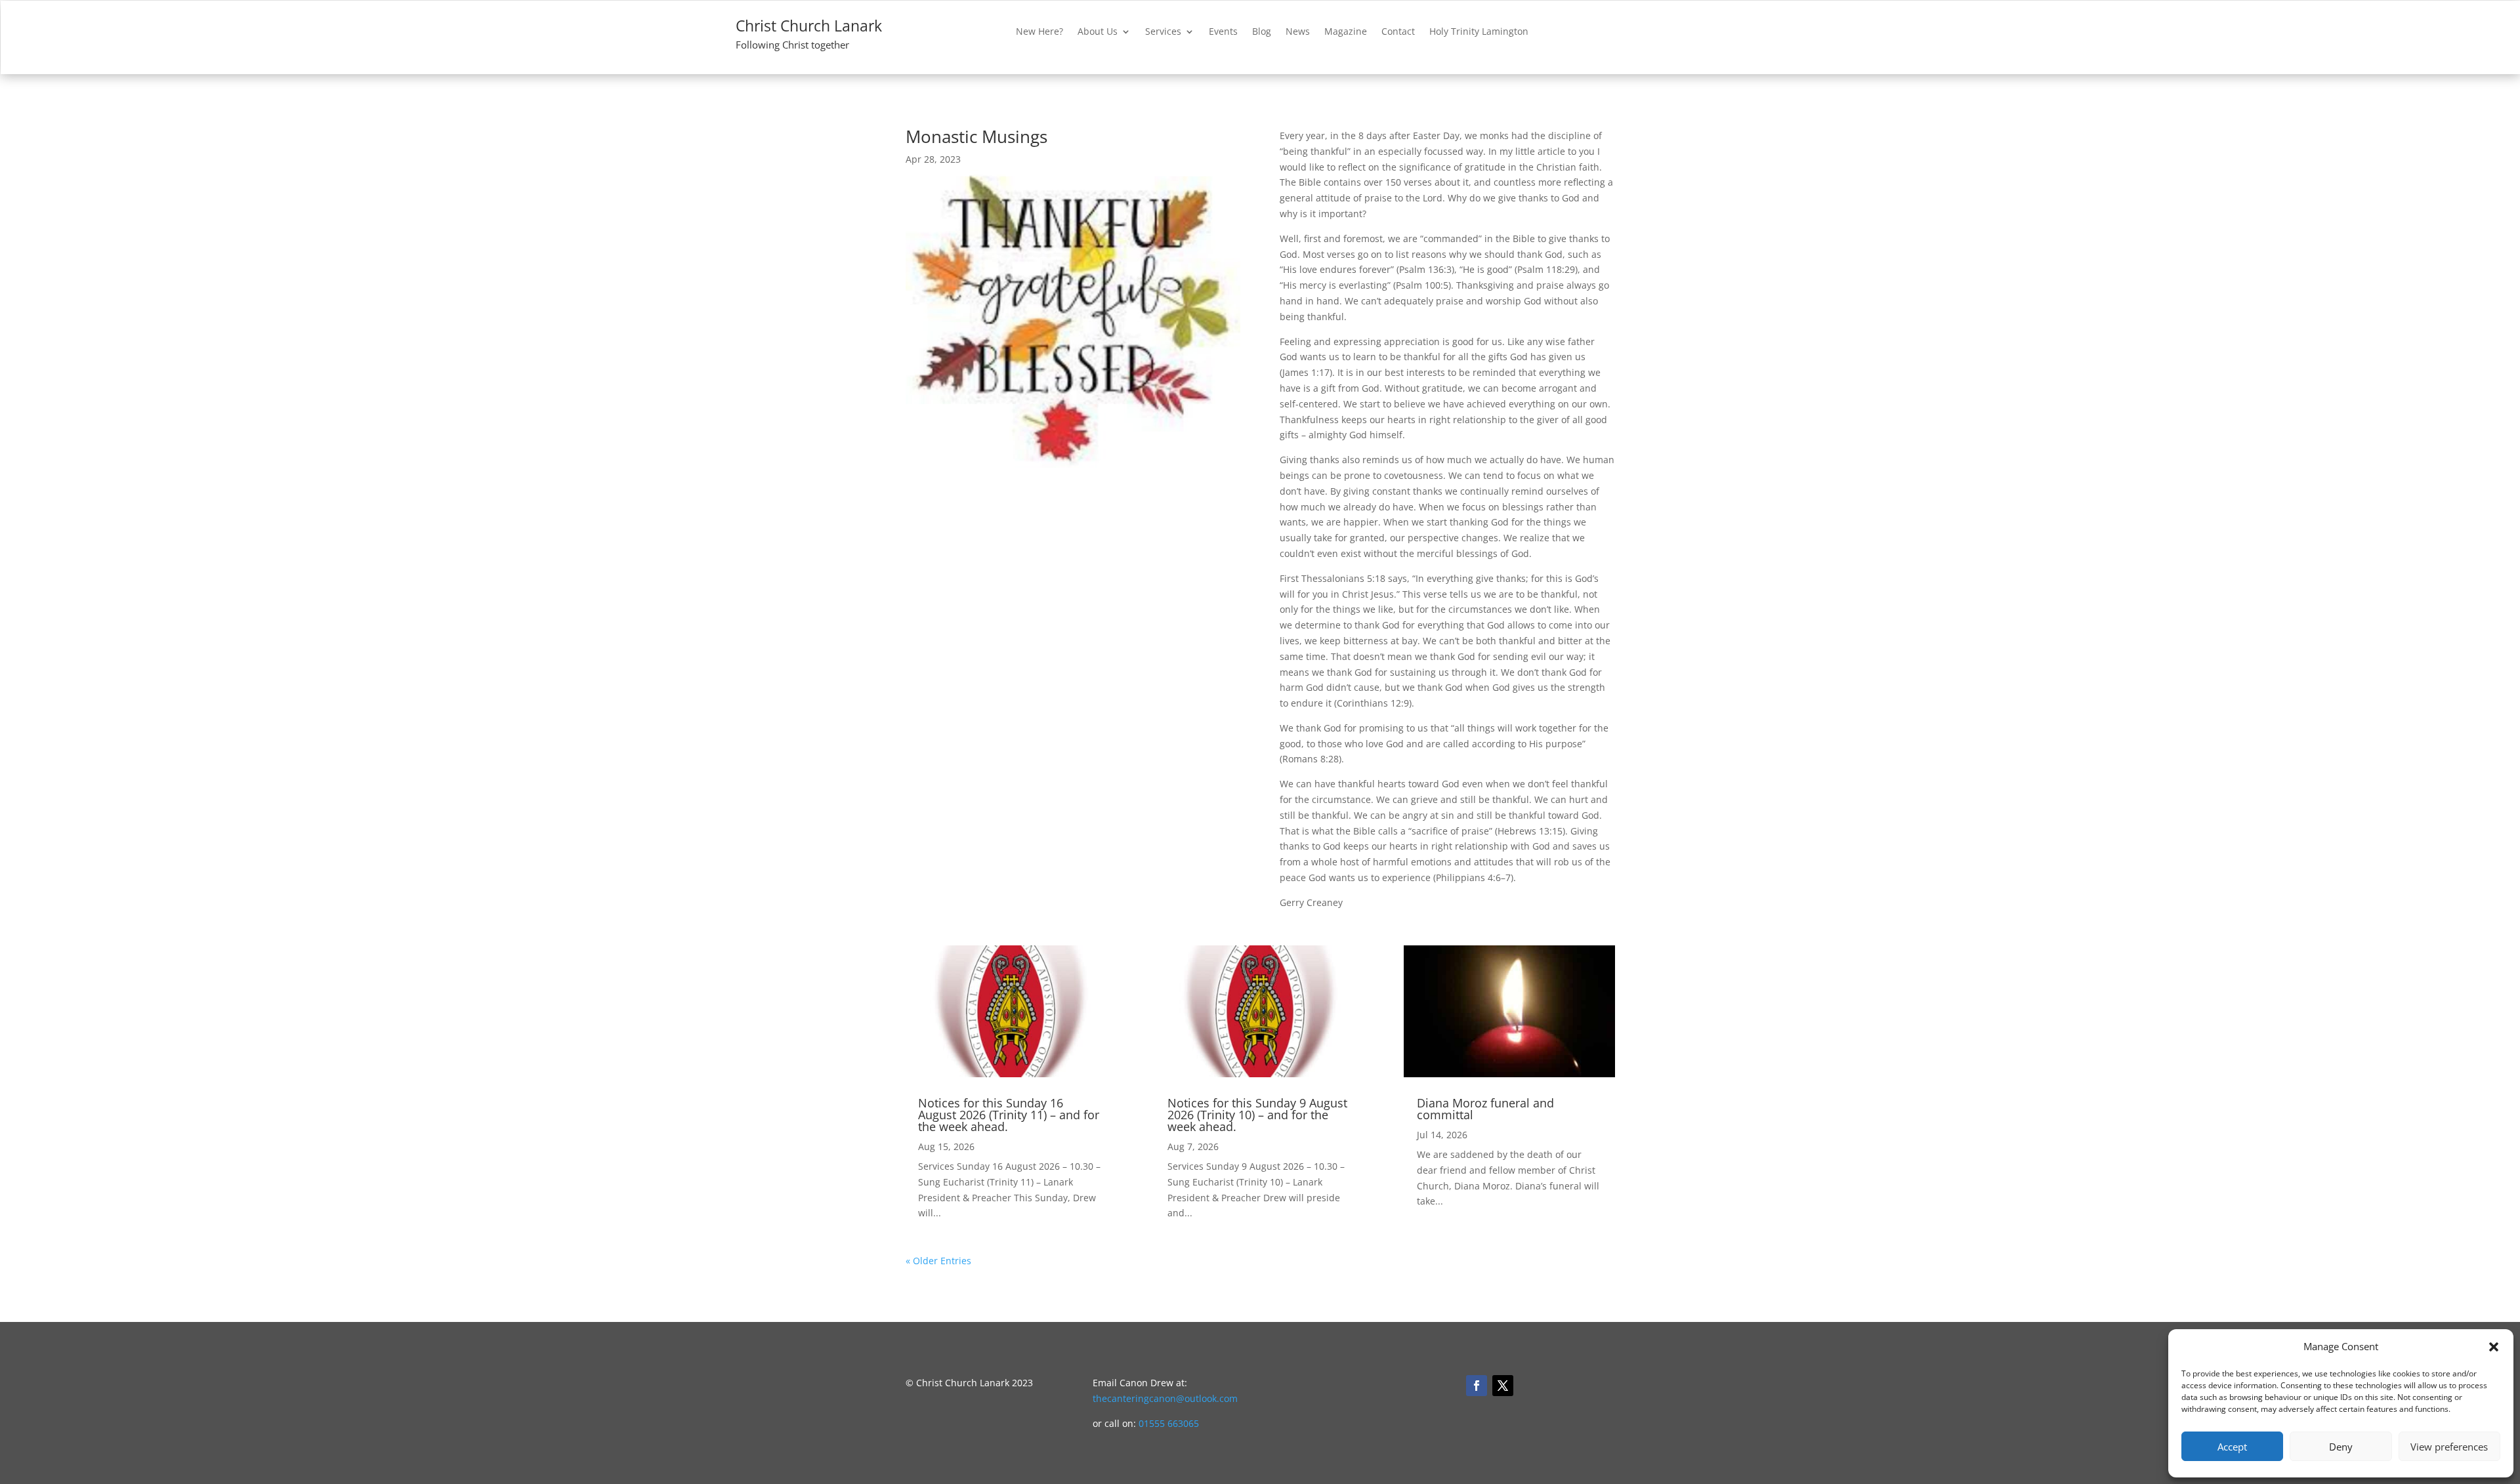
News (1298, 32)
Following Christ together (792, 45)
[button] (2494, 1347)
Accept (2232, 1447)
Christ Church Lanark (809, 26)
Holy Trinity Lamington (1479, 32)
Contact (1398, 32)
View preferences (2449, 1447)
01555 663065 (1169, 1423)
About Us (1098, 32)
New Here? (1039, 32)
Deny (2341, 1447)
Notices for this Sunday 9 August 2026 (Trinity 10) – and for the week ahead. (1257, 1115)
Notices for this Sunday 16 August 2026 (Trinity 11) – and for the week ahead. (1009, 1115)
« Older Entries (938, 1261)
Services (1163, 32)
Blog (1262, 32)
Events (1223, 32)
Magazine (1346, 32)
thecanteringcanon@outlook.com (1165, 1398)
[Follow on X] (1503, 1386)
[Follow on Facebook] (1477, 1386)
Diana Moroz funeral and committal (1485, 1109)
